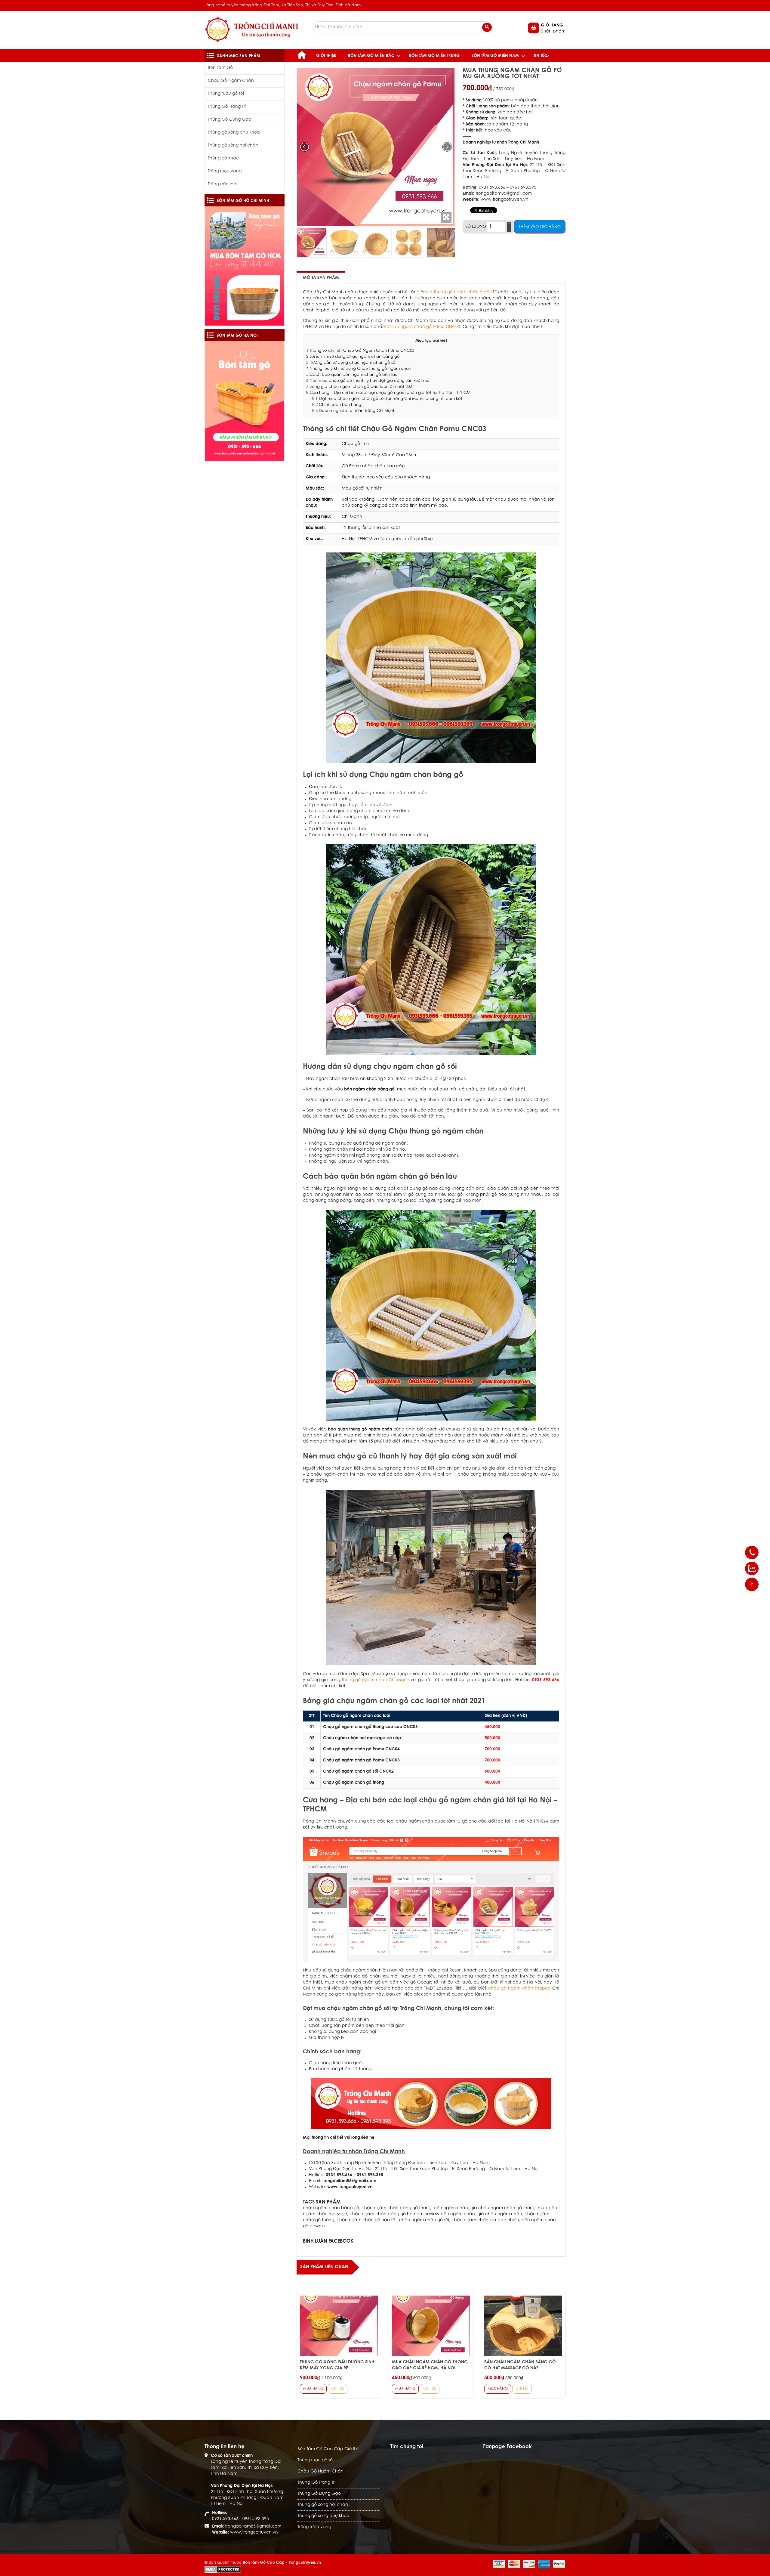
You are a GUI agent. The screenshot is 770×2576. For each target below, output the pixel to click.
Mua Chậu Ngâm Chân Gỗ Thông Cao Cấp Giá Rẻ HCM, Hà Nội (430, 2365)
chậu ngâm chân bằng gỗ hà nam (387, 2214)
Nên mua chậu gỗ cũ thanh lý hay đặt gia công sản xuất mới (368, 381)
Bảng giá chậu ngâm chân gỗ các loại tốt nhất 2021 (360, 387)
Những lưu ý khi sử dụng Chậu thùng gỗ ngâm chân (359, 369)
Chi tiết (338, 2389)
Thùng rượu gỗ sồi (226, 94)
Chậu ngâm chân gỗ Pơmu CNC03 (424, 327)
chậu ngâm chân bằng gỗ (331, 2208)
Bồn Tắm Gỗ (220, 68)
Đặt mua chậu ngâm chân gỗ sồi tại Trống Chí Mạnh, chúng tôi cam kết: (388, 399)
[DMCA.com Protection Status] (223, 2569)
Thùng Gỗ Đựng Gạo (229, 120)
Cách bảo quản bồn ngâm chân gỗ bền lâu (352, 375)
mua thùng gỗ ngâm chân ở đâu (458, 292)
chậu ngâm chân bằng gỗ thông (396, 2208)
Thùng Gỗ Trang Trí (227, 107)
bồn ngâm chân (451, 2208)
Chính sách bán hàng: (337, 405)
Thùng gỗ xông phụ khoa (234, 133)
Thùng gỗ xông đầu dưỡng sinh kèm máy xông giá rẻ (337, 2365)
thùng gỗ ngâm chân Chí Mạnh (376, 1680)
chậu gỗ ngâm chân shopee (519, 1989)
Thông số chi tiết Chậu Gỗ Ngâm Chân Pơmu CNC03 (360, 351)
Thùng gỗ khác (223, 159)
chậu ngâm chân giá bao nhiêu (485, 2220)
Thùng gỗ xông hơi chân (233, 146)
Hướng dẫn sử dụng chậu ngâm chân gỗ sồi (351, 363)
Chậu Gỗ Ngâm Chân (231, 81)
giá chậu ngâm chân (500, 2214)
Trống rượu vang (225, 172)
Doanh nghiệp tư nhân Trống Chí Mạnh (354, 411)
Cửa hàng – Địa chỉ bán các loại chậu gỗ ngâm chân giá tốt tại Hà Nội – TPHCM (388, 393)
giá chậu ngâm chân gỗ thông (503, 2208)
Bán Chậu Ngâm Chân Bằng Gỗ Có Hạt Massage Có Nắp (520, 2365)
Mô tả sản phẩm (321, 278)
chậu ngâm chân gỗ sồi (424, 2220)
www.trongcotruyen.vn (505, 200)
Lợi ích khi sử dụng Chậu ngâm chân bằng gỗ (353, 357)
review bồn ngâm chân (450, 2214)
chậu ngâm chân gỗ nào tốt (367, 2220)
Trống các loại (223, 184)
